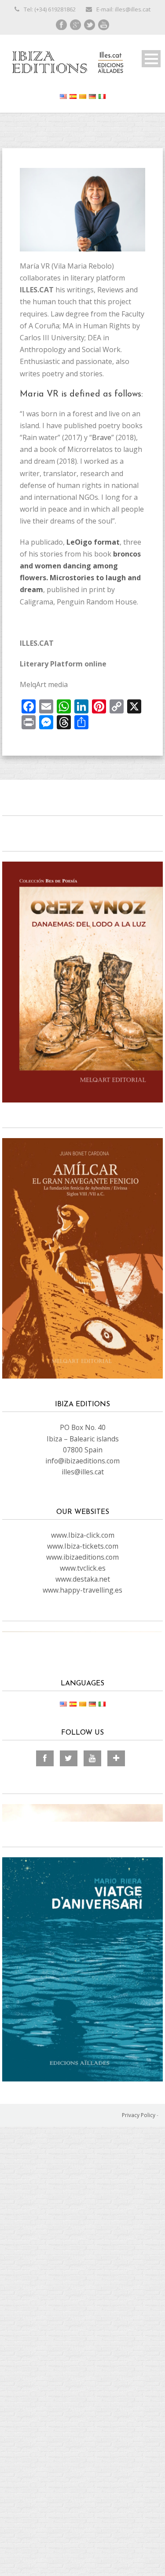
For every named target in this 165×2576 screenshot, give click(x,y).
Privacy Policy (139, 2115)
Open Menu (151, 59)
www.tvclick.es (83, 1568)
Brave (102, 437)
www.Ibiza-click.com (83, 1535)
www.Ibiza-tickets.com (83, 1546)
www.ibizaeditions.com (82, 1557)
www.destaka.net (83, 1579)
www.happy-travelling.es (82, 1590)
